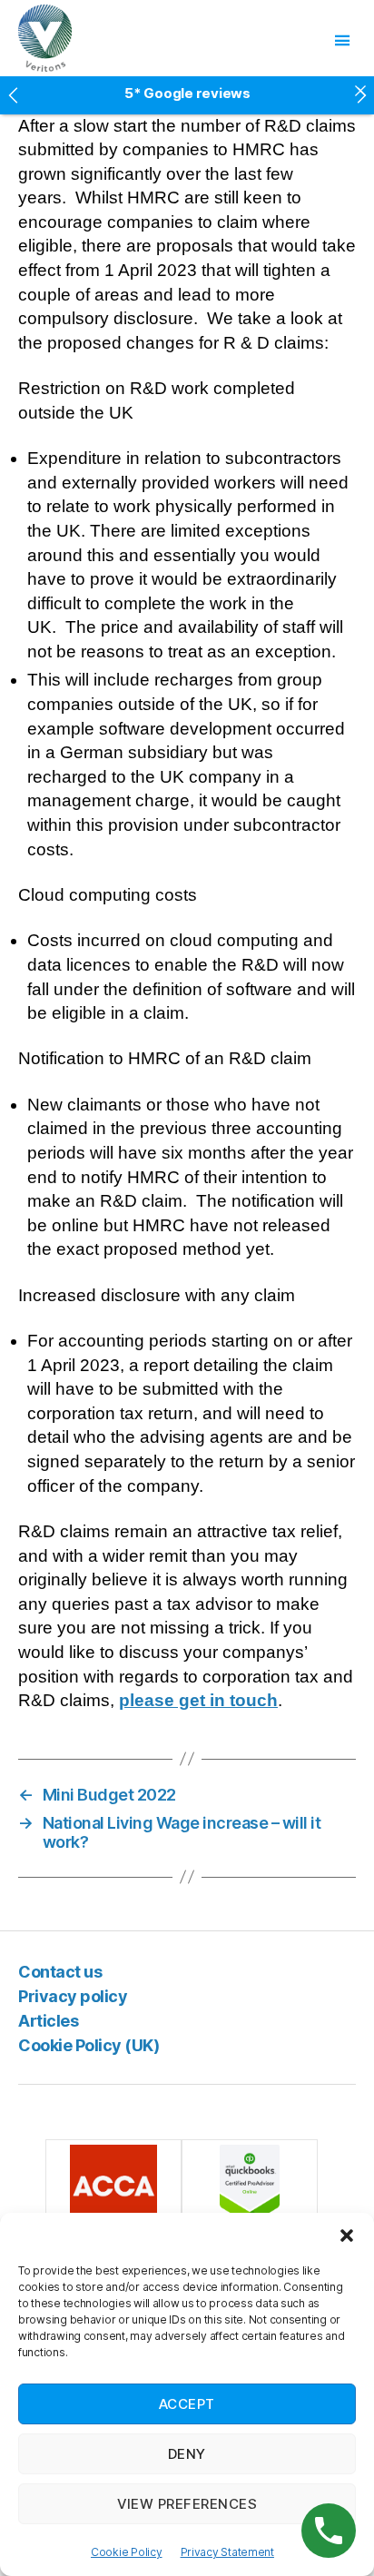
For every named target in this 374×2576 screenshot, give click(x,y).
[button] (347, 2235)
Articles (48, 2021)
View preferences (187, 2504)
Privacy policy (73, 1996)
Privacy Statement (227, 2552)
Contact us (60, 1972)
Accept (187, 2404)
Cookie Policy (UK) (89, 2045)
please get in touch (198, 1700)
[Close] (360, 90)
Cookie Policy (127, 2552)
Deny (187, 2454)
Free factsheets (187, 100)
